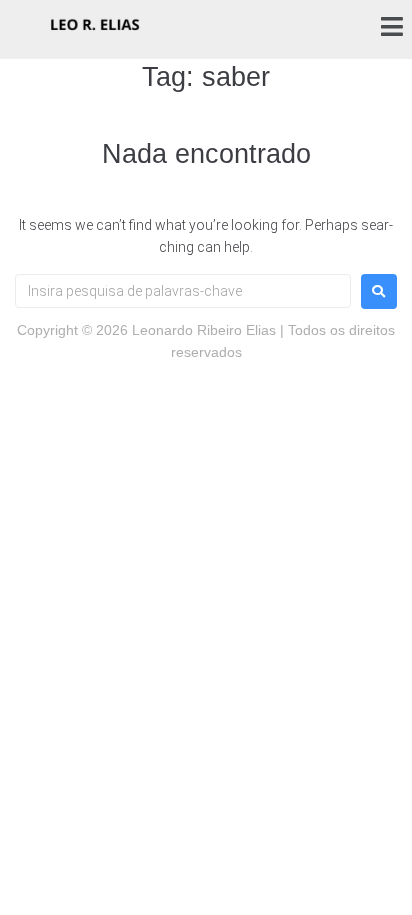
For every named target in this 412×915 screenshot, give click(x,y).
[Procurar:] (183, 291)
